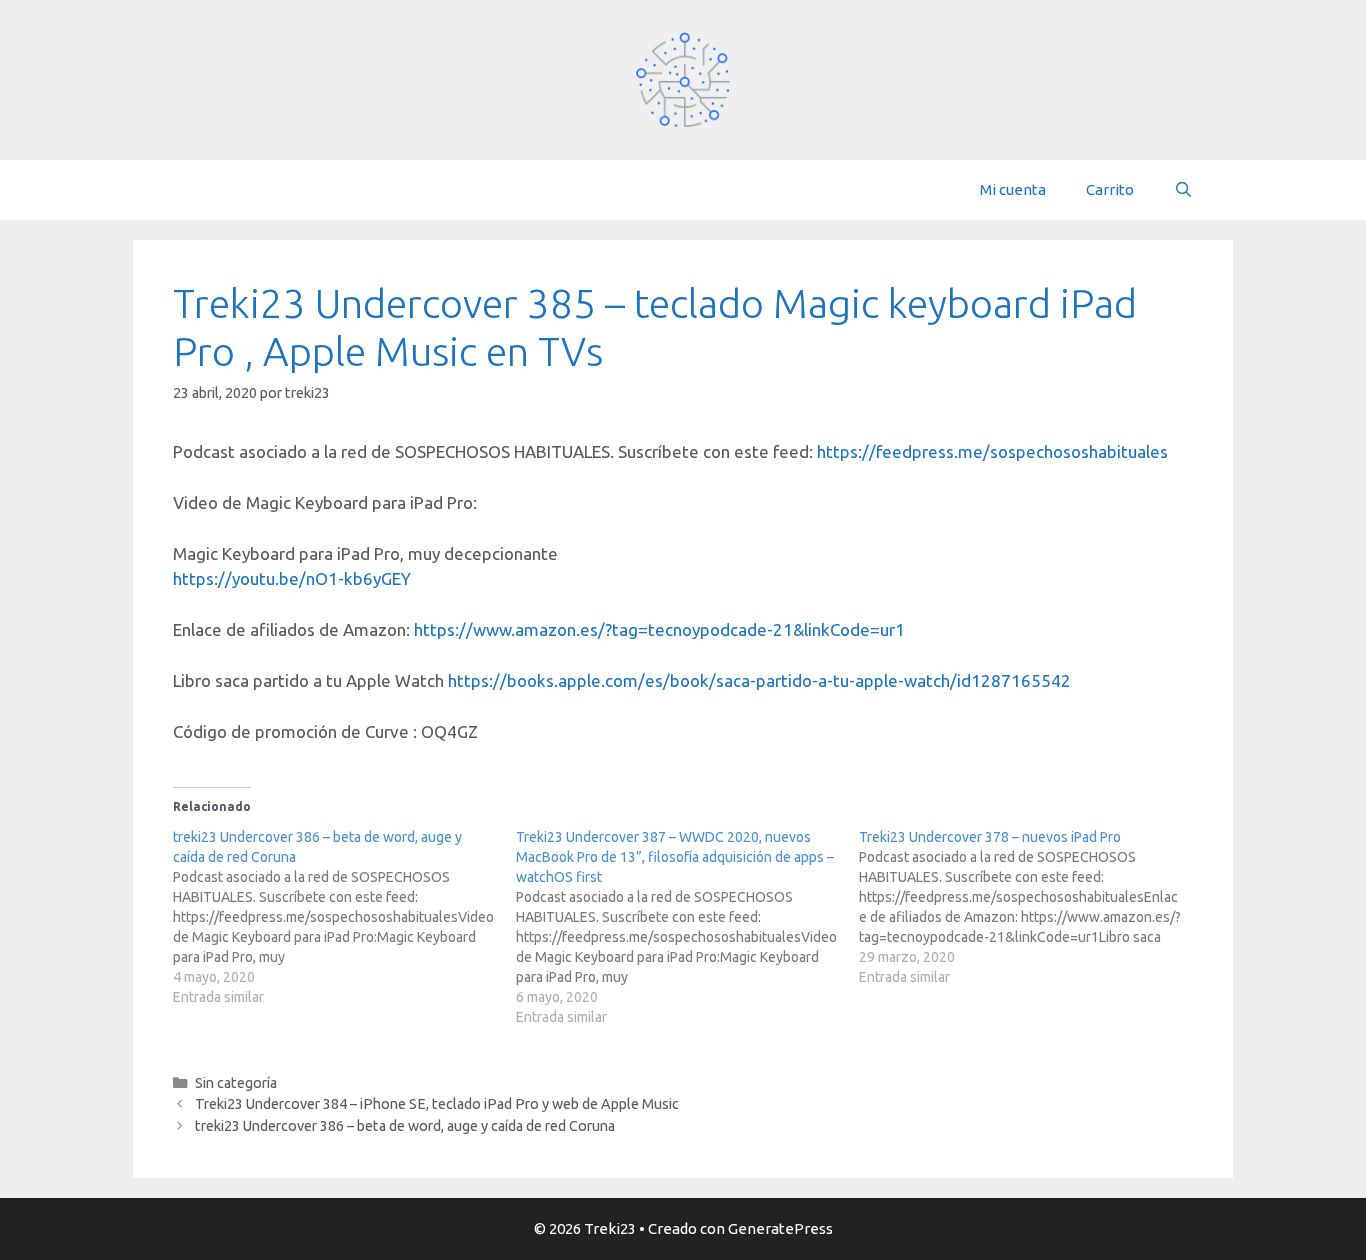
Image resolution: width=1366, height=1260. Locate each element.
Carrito (1110, 189)
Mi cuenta (1013, 189)
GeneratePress (780, 1228)
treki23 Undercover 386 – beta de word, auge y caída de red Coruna (405, 1126)
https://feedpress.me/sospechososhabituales (992, 451)
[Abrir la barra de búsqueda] (1183, 190)
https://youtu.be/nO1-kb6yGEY (292, 578)
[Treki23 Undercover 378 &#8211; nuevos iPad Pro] (1030, 907)
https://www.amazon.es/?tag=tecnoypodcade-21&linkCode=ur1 (659, 629)
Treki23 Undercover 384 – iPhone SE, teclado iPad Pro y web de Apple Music (437, 1104)
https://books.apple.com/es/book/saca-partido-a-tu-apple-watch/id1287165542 (759, 680)
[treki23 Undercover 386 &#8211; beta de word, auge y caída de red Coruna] (344, 917)
